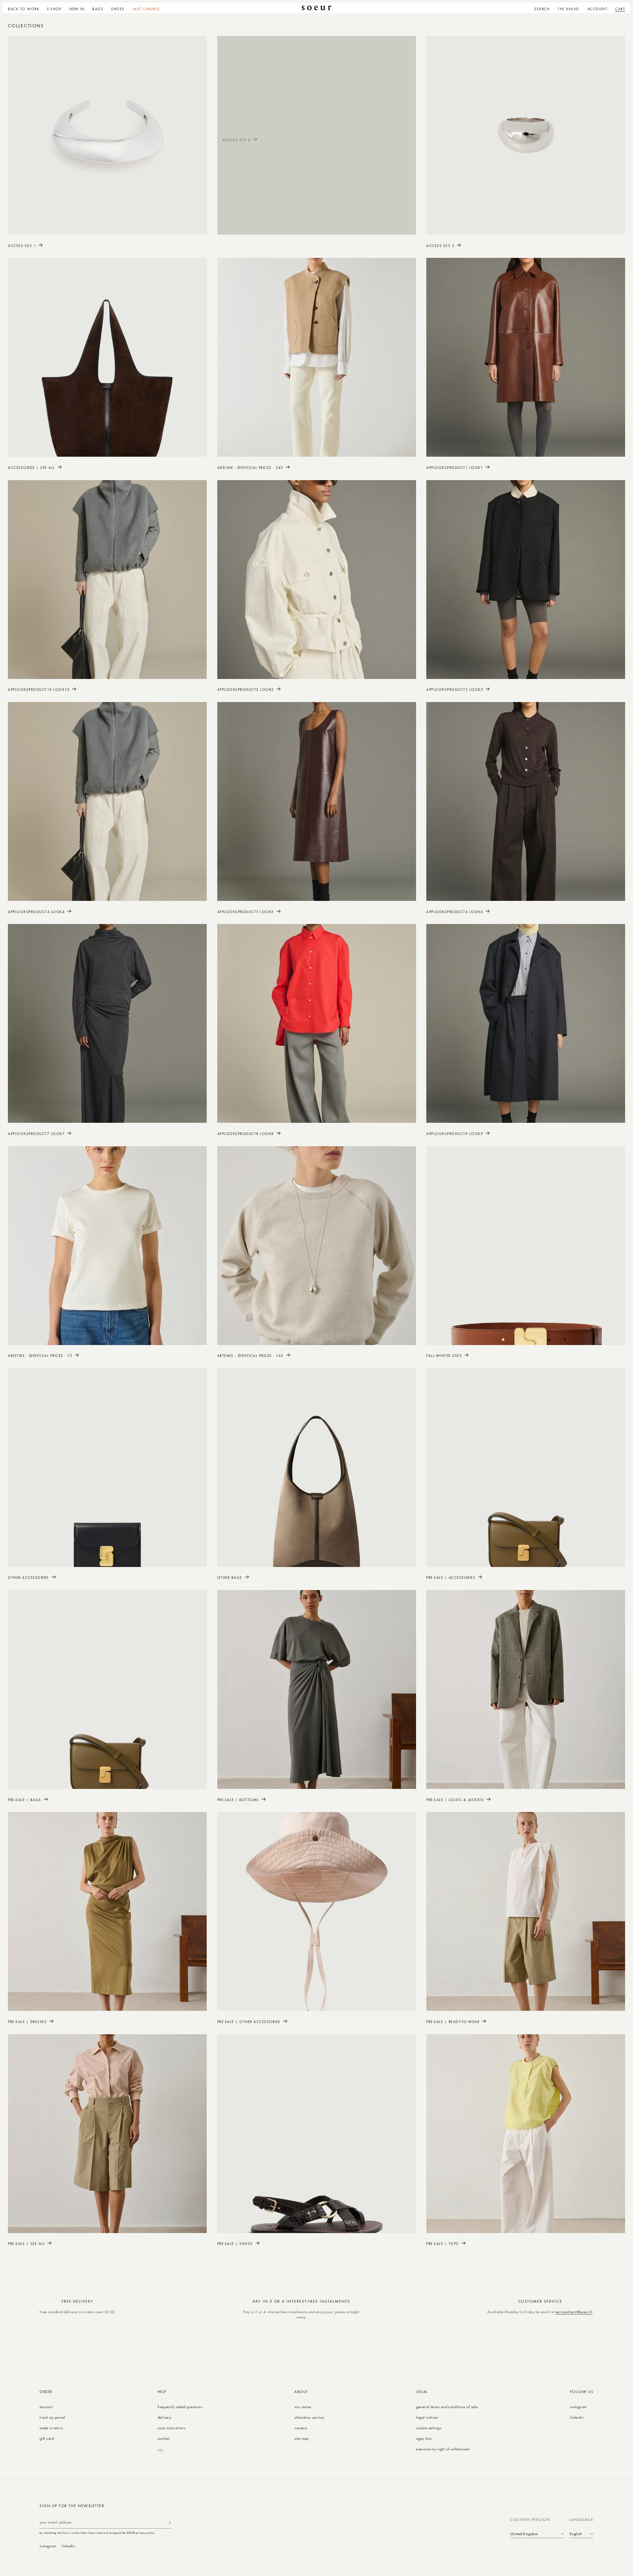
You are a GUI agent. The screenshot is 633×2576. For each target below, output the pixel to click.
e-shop (54, 9)
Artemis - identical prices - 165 (250, 1355)
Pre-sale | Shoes (235, 2243)
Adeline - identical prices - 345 (250, 467)
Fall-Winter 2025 (444, 1355)
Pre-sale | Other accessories (249, 2022)
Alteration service (309, 2417)
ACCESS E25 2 (237, 140)
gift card (47, 2438)
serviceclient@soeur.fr (574, 2312)
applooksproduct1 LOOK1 (455, 467)
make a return (51, 2428)
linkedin (577, 2417)
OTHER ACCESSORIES (29, 1577)
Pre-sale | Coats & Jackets (455, 1800)
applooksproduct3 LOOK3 (455, 689)
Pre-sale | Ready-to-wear (453, 2022)
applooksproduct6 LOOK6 (455, 912)
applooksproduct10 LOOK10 (39, 689)
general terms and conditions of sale (447, 2407)
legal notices (427, 2417)
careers (301, 2428)
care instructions (171, 2428)
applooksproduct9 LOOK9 (455, 1134)
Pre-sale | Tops (443, 2243)
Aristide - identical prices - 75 (40, 1355)
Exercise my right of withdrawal (443, 2449)
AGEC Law (424, 2438)
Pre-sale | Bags (25, 1800)
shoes (118, 9)
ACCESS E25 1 (22, 245)
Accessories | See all (31, 467)
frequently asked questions (180, 2407)
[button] (54, 8)
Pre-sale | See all (26, 2243)
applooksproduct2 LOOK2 (246, 689)
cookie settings (429, 2428)
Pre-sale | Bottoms (238, 1800)
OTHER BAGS (230, 1577)
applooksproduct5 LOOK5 (246, 912)
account (46, 2407)
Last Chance (146, 9)
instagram (578, 2407)
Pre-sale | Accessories (451, 1577)
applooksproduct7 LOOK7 (36, 1134)
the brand (569, 9)
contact (164, 2438)
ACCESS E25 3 (440, 245)
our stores (303, 2407)
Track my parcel (53, 2417)
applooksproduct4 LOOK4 (36, 912)
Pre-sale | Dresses (27, 2022)
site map (301, 2438)
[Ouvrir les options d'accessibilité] (160, 2450)
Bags (98, 9)
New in (77, 9)
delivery (165, 2417)
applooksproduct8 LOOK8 (246, 1134)
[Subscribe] (170, 2522)
